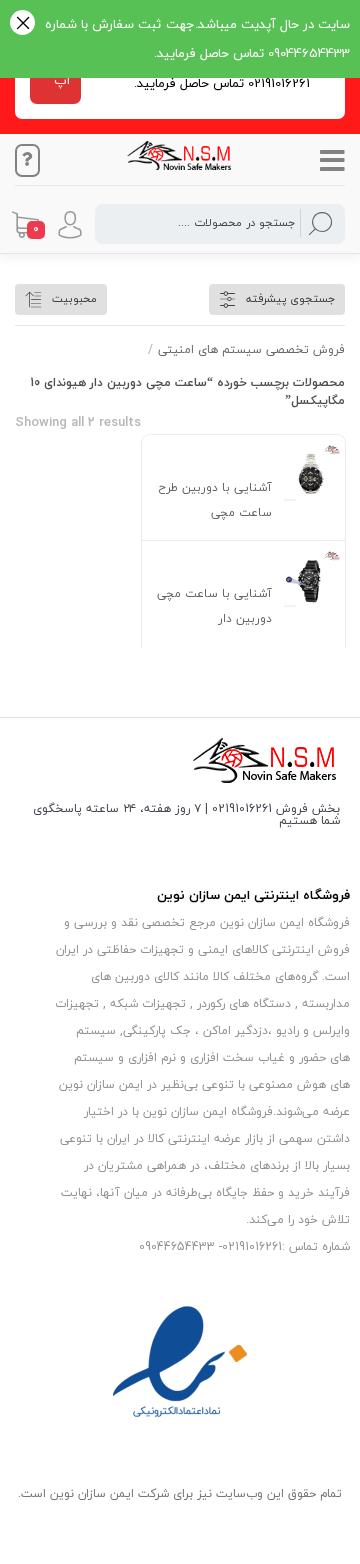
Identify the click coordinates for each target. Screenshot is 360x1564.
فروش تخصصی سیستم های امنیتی (251, 349)
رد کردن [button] (22, 24)
